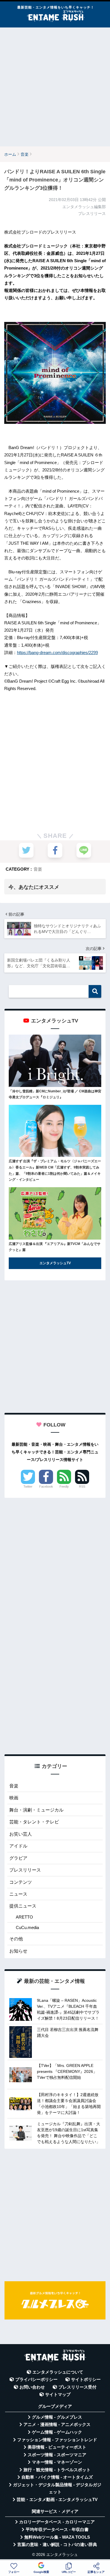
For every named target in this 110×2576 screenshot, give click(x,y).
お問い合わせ (32, 2387)
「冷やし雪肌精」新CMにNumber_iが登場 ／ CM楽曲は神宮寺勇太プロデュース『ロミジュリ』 (55, 1094)
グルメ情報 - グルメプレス (57, 2417)
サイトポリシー (86, 2380)
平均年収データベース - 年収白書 (57, 2530)
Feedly (64, 1486)
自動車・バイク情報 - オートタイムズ (57, 2477)
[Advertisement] (55, 87)
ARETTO (24, 1917)
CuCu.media (27, 1927)
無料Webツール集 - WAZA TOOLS (57, 2537)
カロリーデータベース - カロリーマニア (57, 2522)
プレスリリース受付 (77, 2387)
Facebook (46, 1486)
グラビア (18, 1858)
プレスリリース (25, 1870)
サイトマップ (58, 2395)
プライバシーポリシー (36, 2380)
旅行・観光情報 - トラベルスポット (57, 2470)
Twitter (28, 1486)
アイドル (18, 1846)
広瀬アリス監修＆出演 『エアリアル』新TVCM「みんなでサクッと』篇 (55, 1247)
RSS (82, 1486)
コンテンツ (21, 1882)
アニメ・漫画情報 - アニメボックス (57, 2425)
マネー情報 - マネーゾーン (57, 2462)
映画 (14, 1798)
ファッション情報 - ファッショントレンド (57, 2440)
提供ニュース (23, 1906)
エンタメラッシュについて (58, 2372)
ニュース (18, 1894)
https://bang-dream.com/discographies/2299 (57, 652)
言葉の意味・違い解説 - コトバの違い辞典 (57, 2545)
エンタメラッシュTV (55, 1263)
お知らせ (18, 1951)
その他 (16, 1939)
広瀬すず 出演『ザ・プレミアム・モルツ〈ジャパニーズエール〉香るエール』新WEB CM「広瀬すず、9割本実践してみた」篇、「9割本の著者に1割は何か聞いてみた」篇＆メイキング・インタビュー (55, 1170)
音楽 (38, 869)
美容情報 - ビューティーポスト (57, 2447)
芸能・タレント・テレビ (34, 1822)
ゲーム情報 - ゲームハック (57, 2432)
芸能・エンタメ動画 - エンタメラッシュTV (57, 2500)
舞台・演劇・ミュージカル (36, 1810)
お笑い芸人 (21, 1834)
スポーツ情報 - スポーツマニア (57, 2455)
